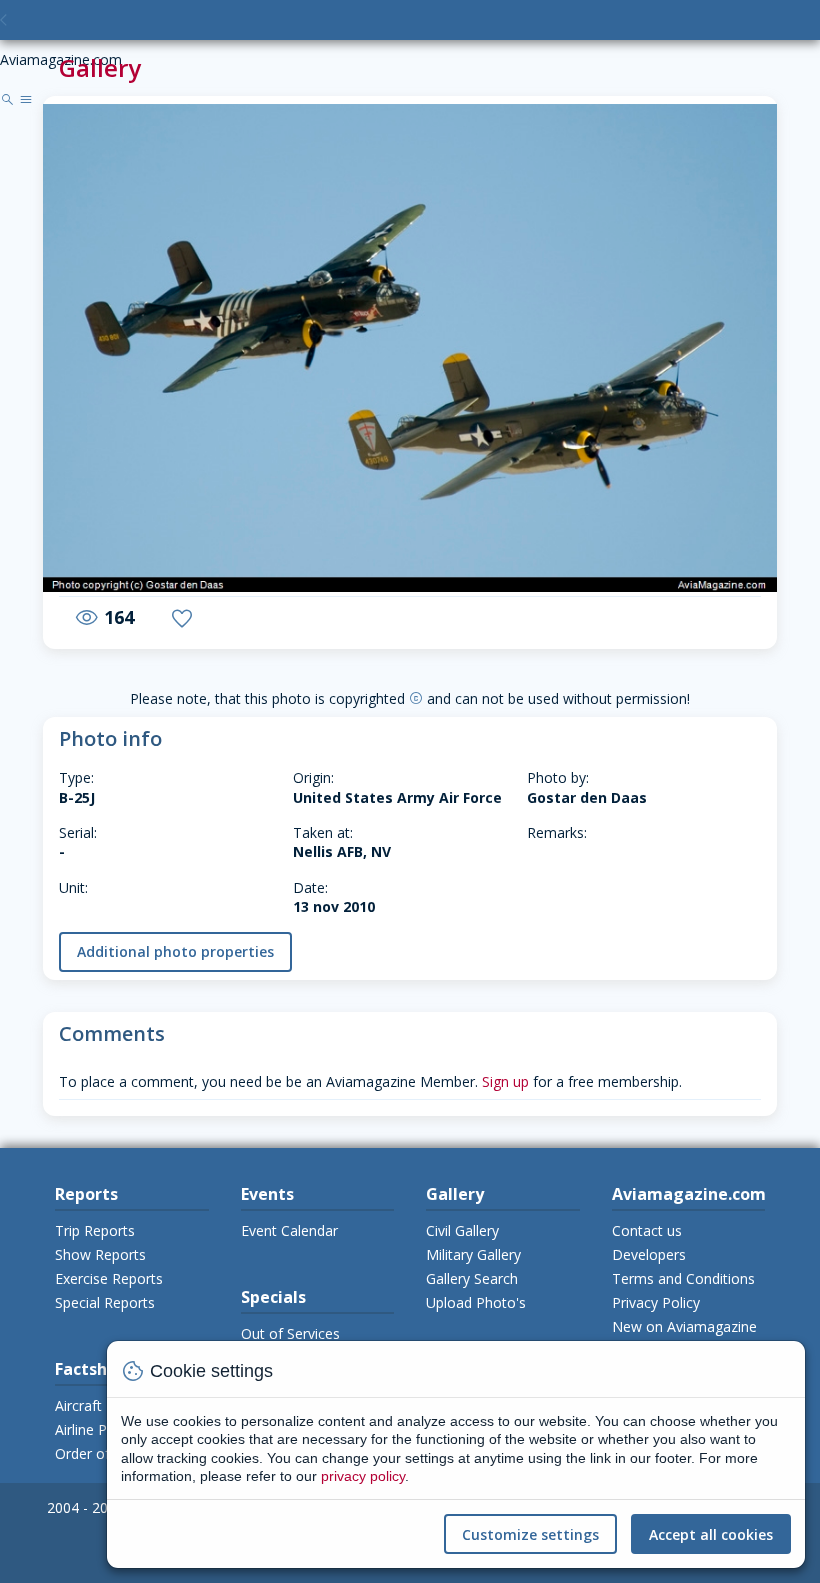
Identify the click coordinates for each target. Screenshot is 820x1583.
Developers (649, 1254)
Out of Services (290, 1333)
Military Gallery (473, 1254)
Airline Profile (97, 1429)
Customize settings (530, 1534)
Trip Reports (95, 1230)
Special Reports (105, 1302)
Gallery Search (472, 1278)
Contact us (647, 1230)
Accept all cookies (711, 1534)
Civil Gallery (462, 1230)
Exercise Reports (109, 1278)
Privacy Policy (656, 1302)
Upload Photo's (476, 1302)
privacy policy (363, 1476)
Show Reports (100, 1254)
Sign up (505, 1081)
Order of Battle (104, 1453)
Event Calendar (289, 1230)
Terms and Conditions (683, 1278)
